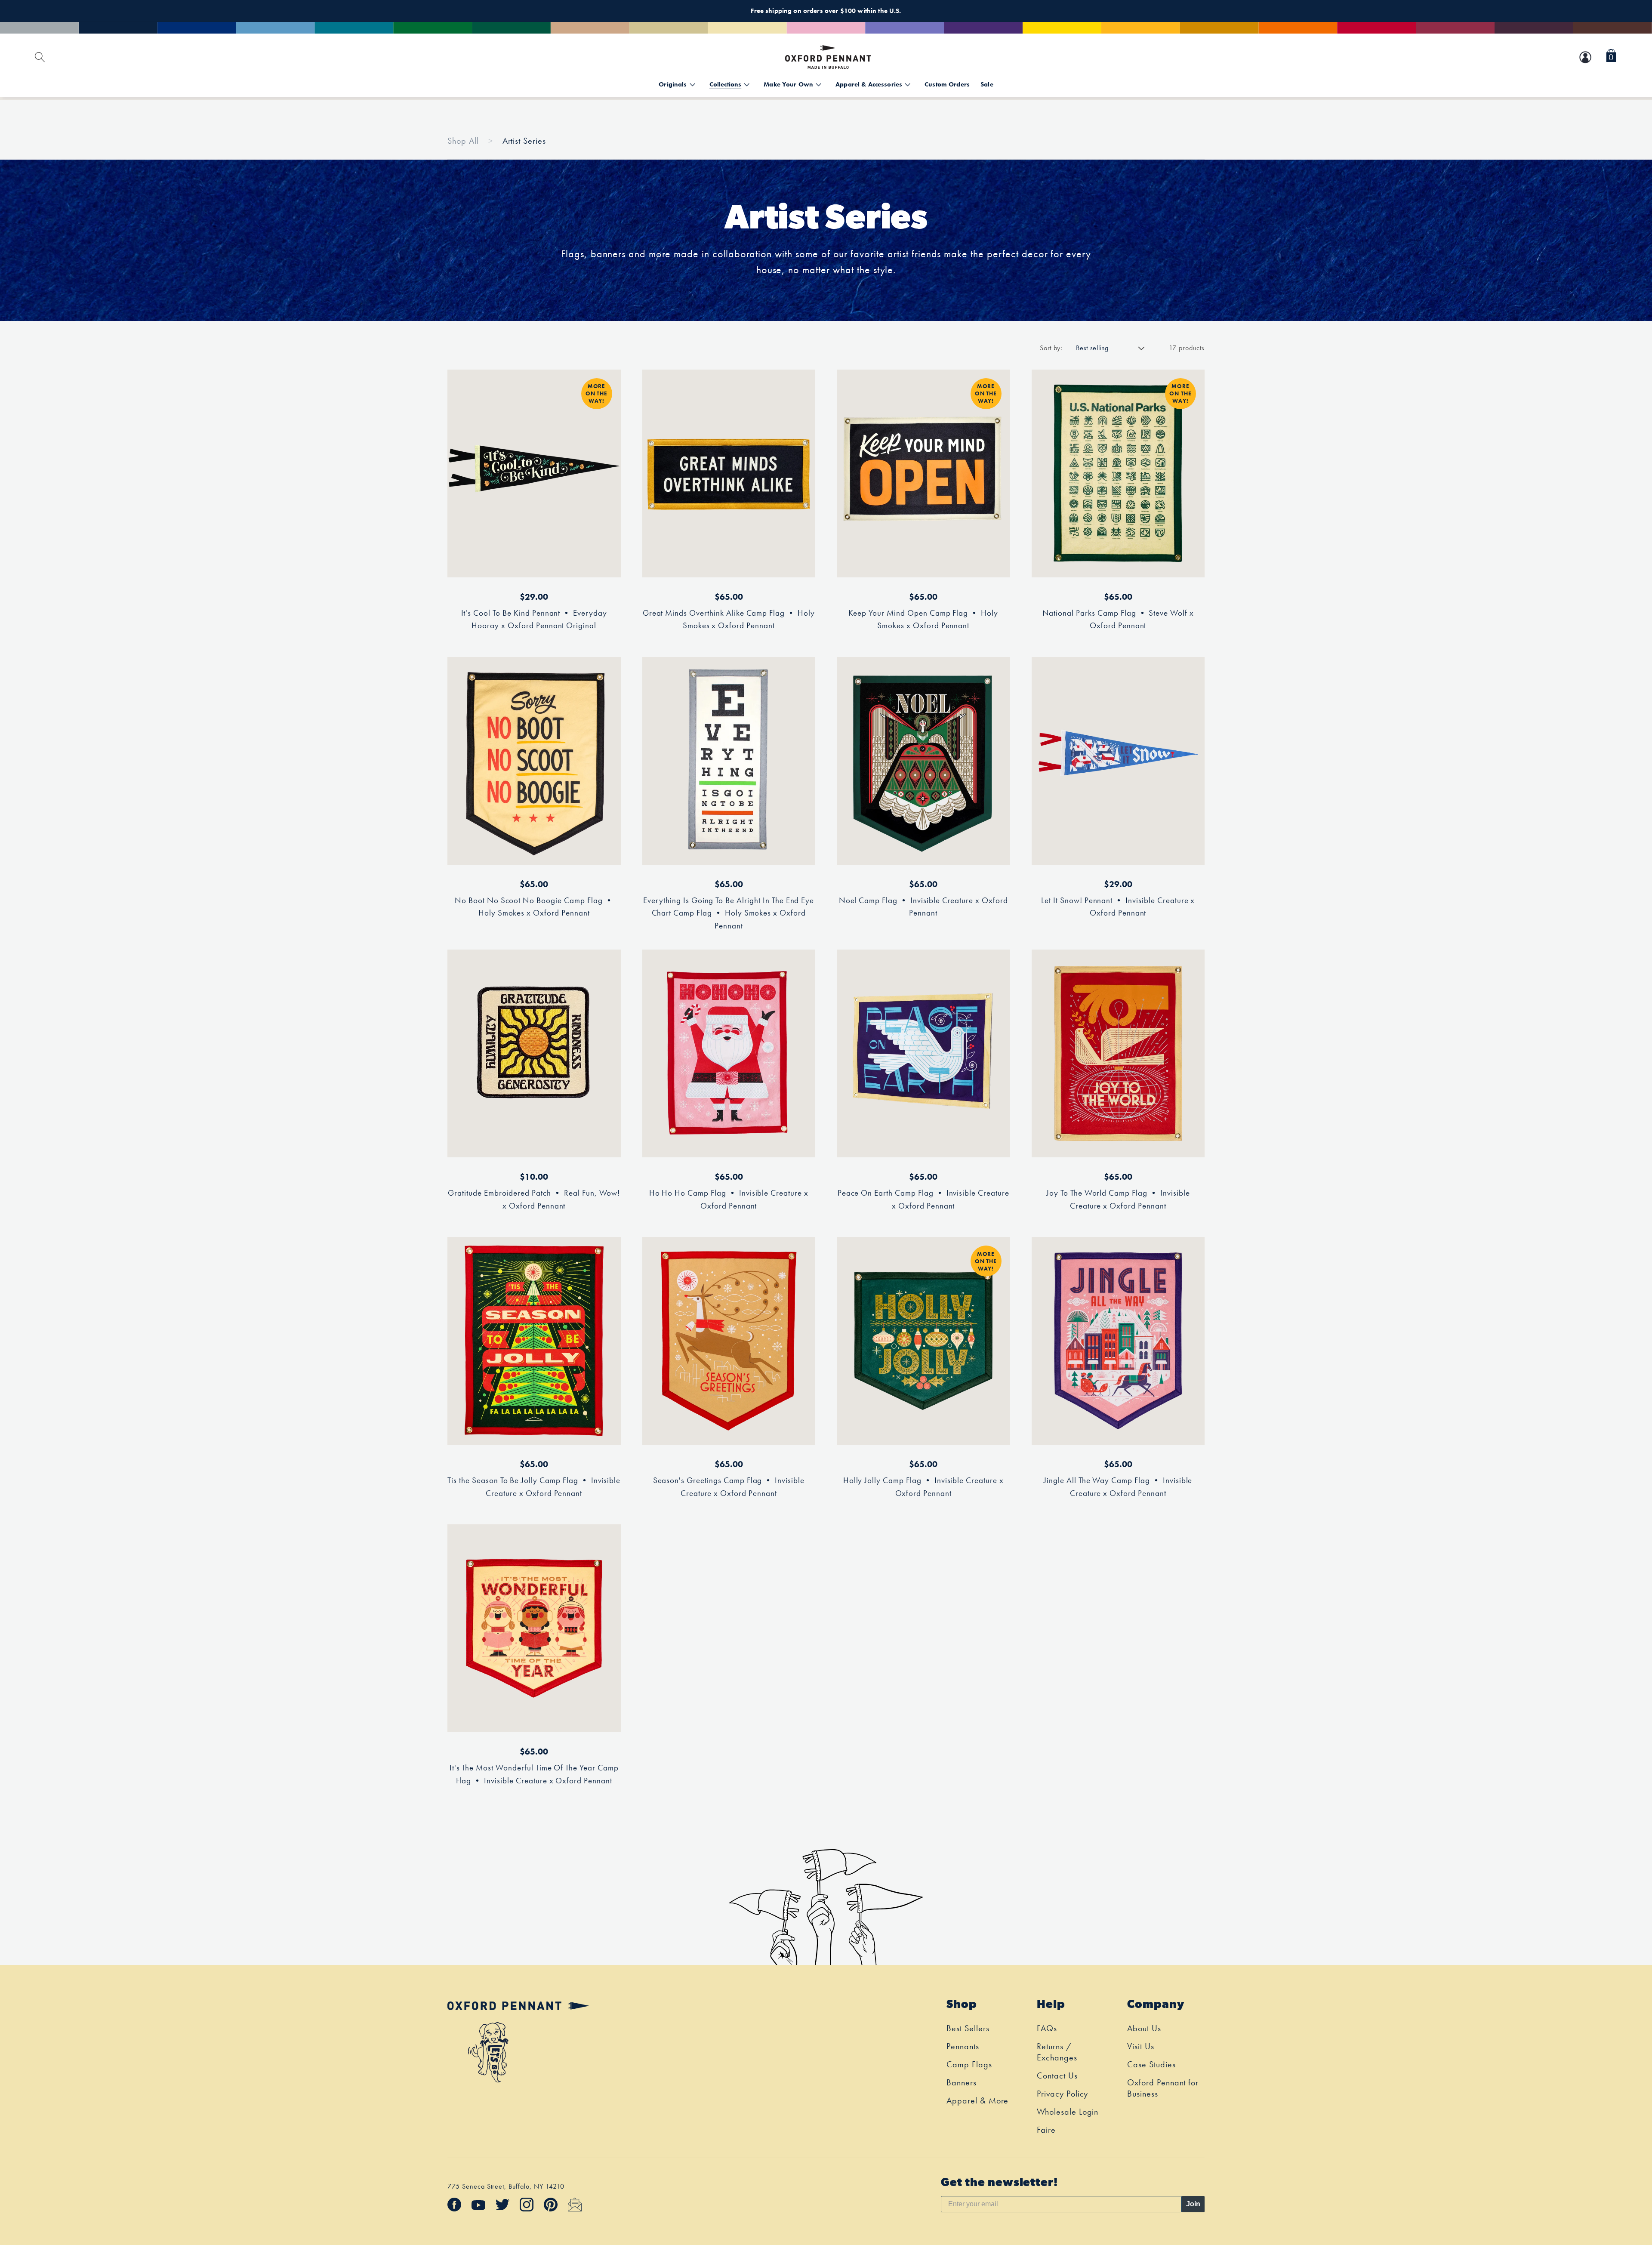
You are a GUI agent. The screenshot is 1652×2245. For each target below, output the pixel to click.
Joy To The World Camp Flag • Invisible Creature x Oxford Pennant (1118, 1199)
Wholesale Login (1068, 2112)
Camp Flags (969, 2064)
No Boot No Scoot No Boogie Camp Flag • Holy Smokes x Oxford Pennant (534, 907)
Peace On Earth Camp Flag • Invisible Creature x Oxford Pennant (923, 1199)
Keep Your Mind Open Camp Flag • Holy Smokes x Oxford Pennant (923, 619)
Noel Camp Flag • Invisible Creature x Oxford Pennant (923, 907)
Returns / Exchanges (1057, 2052)
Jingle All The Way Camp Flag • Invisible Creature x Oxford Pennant (1118, 1487)
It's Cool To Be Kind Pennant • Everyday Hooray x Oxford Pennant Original (534, 619)
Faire (1046, 2130)
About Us (1144, 2028)
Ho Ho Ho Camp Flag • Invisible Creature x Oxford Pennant (729, 1199)
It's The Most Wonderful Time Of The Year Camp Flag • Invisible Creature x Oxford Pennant (534, 1774)
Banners (962, 2082)
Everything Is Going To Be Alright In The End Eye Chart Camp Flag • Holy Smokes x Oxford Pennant (729, 913)
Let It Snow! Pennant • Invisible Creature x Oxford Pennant (1118, 907)
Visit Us (1141, 2046)
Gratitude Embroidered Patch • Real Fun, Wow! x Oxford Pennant (534, 1199)
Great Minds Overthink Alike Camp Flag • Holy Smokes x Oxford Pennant (729, 619)
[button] (1611, 57)
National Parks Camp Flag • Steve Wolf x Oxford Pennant (1118, 619)
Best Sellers (968, 2028)
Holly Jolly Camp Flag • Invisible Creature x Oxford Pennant (923, 1487)
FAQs (1047, 2028)
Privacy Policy (1062, 2094)
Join (1193, 2204)
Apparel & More (977, 2100)
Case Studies (1151, 2064)
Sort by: (1051, 348)
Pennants (963, 2046)
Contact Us (1057, 2075)
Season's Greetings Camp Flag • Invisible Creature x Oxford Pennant (729, 1487)
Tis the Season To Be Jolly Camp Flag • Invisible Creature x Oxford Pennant (534, 1487)
